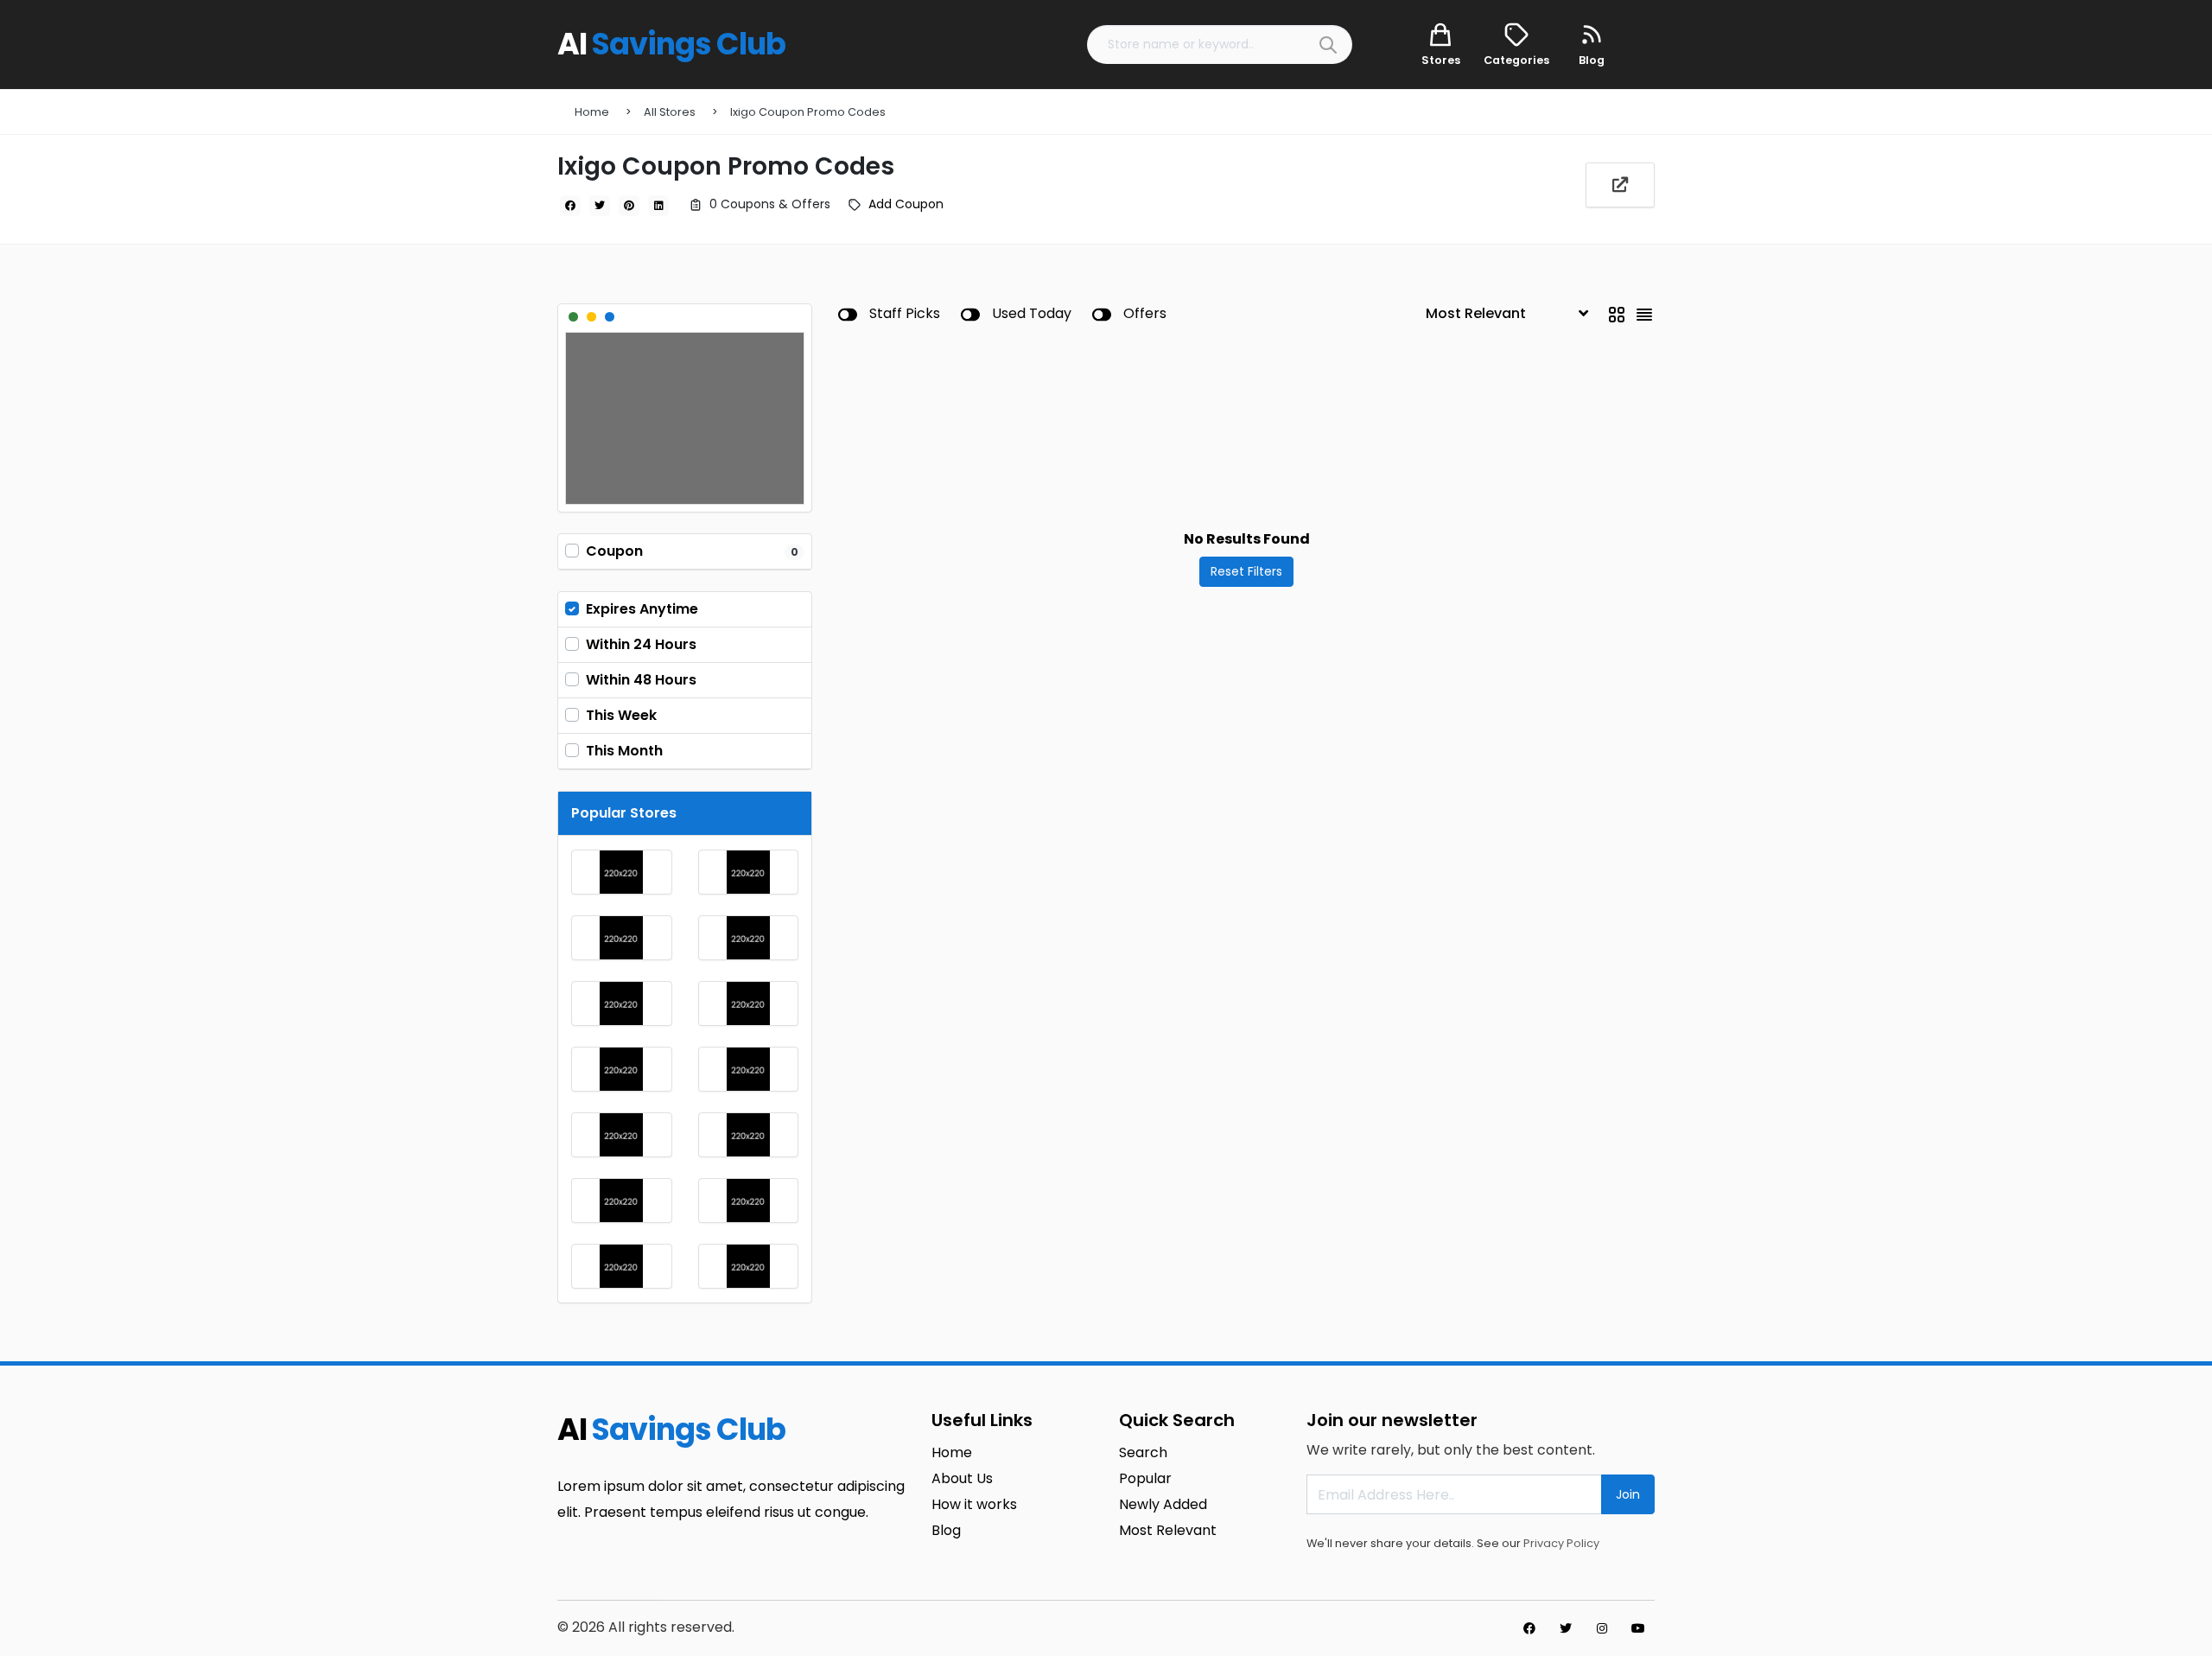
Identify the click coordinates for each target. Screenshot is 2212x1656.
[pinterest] (629, 206)
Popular (1145, 1478)
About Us (962, 1478)
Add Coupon (906, 204)
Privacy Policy (1561, 1543)
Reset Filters (1246, 571)
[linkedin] (658, 206)
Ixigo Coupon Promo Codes (808, 112)
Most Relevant (1168, 1530)
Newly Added (1163, 1504)
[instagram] (1602, 1628)
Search (1143, 1452)
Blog (946, 1530)
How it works (974, 1504)
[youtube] (1638, 1628)
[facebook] (570, 206)
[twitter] (600, 206)
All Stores (670, 112)
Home (592, 112)
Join (1628, 1494)
